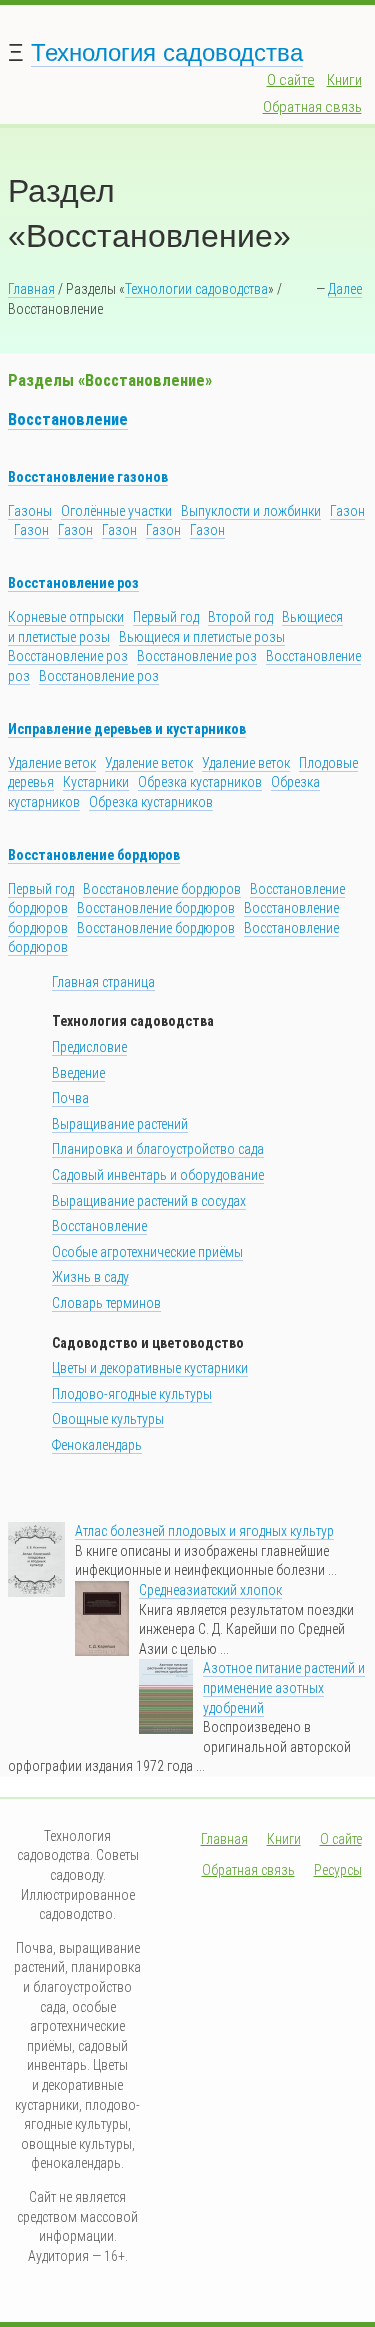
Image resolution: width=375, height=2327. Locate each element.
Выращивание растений (120, 1124)
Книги (344, 80)
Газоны (30, 511)
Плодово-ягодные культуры (132, 1394)
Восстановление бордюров (94, 855)
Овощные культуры (108, 1419)
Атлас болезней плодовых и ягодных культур (204, 1531)
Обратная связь (312, 107)
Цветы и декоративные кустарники (150, 1368)
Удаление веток (52, 763)
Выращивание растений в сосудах (149, 1201)
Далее (345, 289)
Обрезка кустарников (200, 782)
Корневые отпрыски (66, 617)
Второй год (240, 617)
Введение (78, 1073)
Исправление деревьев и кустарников (127, 729)
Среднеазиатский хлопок (210, 1590)
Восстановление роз (73, 583)
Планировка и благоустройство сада (158, 1149)
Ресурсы (338, 1870)
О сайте (291, 80)
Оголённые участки (116, 511)
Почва (70, 1098)
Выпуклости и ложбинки (251, 511)
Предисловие (89, 1047)
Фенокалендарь (97, 1445)
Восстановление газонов (88, 477)
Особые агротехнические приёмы (147, 1252)
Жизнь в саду (90, 1277)
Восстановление (68, 419)
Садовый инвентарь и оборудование (158, 1175)
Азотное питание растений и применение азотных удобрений (284, 1687)
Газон (347, 511)
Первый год (166, 617)
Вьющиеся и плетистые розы (202, 637)
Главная (31, 289)
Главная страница (103, 982)
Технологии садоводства (196, 289)
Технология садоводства (167, 52)
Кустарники (96, 782)
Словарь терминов (106, 1303)
